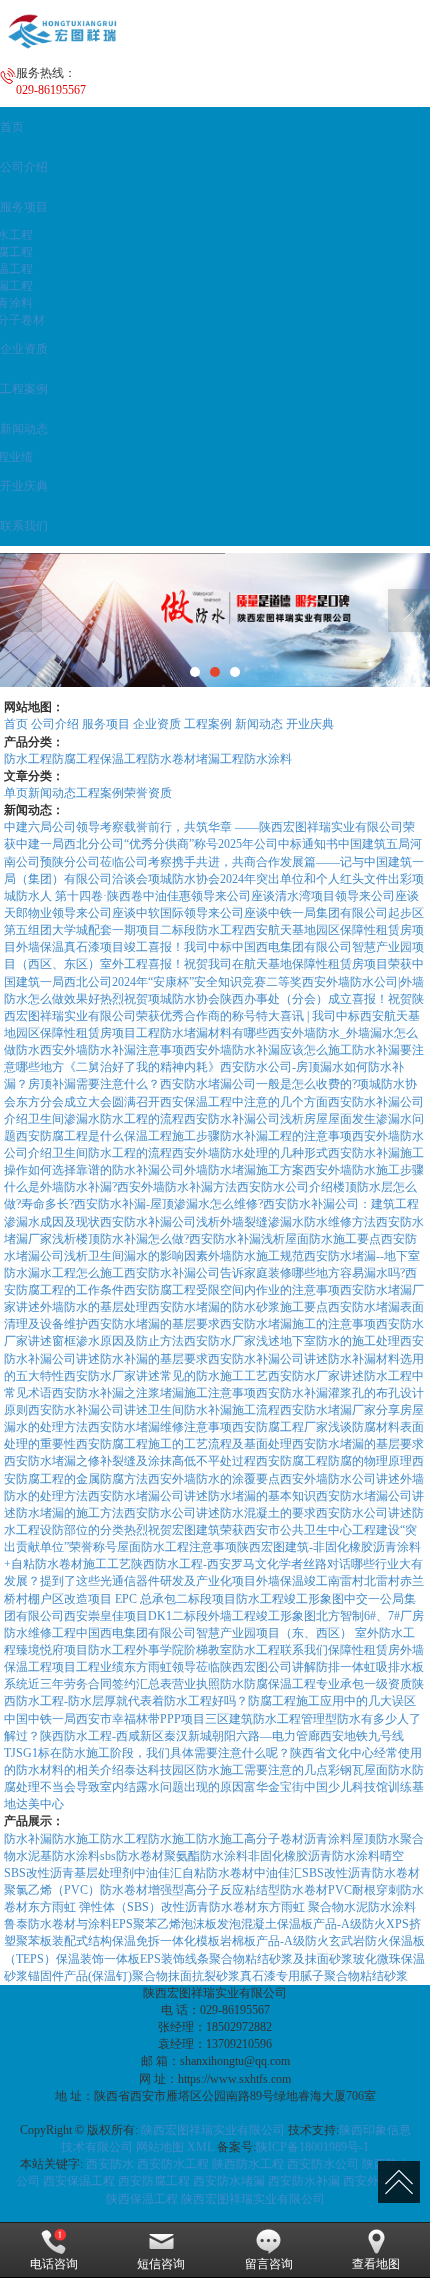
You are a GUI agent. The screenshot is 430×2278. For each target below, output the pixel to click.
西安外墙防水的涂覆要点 (214, 1479)
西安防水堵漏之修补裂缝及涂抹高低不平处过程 (130, 1461)
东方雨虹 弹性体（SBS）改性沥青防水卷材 (142, 1907)
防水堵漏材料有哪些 (214, 1033)
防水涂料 (268, 759)
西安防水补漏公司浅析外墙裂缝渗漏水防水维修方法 (238, 1222)
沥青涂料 (328, 1839)
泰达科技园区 (160, 1770)
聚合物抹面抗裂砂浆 (186, 1976)
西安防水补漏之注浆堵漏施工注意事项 (154, 1393)
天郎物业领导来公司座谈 (70, 913)
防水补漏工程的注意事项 (286, 1136)
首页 (16, 724)
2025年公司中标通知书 (278, 844)
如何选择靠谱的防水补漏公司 (106, 1170)
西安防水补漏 (304, 2181)
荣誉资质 (148, 793)
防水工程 (28, 759)
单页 (16, 793)
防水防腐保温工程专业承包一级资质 (316, 1684)
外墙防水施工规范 (256, 1256)
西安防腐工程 (154, 2181)
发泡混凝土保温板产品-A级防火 (301, 1924)
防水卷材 (172, 759)
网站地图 (160, 2147)
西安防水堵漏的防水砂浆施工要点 (238, 1307)
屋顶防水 (376, 1839)
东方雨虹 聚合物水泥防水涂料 (336, 1907)
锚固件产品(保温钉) (80, 1976)
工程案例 (208, 724)
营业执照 (196, 1684)
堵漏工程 (220, 759)
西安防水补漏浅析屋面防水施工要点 (285, 1239)
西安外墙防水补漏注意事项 (112, 1050)
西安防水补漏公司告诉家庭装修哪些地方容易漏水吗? (264, 1273)
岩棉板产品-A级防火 (274, 1941)
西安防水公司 (323, 2164)
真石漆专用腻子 (282, 1976)
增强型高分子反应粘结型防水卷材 (238, 1890)
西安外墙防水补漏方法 (177, 1187)
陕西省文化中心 (332, 1753)
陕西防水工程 (248, 2164)
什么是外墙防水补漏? (60, 1187)
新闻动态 (259, 724)
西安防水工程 (173, 2164)
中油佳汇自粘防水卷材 (194, 1873)
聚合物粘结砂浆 (366, 1976)
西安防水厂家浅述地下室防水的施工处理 (292, 1341)
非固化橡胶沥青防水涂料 (314, 1856)
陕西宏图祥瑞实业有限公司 (213, 2130)
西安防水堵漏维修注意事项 (160, 1427)
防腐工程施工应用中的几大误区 (332, 1701)
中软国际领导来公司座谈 (202, 913)
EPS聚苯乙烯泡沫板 (164, 1924)
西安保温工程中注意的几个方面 (244, 1102)
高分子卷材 (274, 1839)
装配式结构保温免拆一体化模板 (136, 1941)
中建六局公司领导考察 (64, 827)
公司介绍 (55, 724)
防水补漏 (28, 1839)
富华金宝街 (274, 1787)
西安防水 (110, 2164)
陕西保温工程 (142, 2199)
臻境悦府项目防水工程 (76, 1650)
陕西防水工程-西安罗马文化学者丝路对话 (241, 1564)
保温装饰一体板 (98, 1959)
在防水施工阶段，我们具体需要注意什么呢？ (170, 1753)
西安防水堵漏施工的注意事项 (298, 1324)
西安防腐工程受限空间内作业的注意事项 (232, 1290)
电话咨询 (54, 2264)
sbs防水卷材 (132, 1856)
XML (200, 2147)
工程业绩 (100, 1667)
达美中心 (40, 1804)
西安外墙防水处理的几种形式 (250, 1153)
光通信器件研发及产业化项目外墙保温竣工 (214, 1581)
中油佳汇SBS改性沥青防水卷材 (337, 1873)
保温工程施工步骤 (172, 1136)
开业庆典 (310, 724)
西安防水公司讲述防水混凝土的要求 (220, 1513)
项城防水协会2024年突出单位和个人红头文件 (268, 879)
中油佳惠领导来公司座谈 (209, 896)
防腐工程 (76, 759)
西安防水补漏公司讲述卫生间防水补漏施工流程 (154, 1410)
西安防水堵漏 (229, 2181)
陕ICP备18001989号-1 (312, 2147)
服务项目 (106, 724)
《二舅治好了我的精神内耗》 (142, 1067)
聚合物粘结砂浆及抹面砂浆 (281, 1959)
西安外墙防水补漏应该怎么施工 (268, 1050)
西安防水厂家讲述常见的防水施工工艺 (166, 1376)
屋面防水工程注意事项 (177, 1547)
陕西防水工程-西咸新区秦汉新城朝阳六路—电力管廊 (180, 1736)
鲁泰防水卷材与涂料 (58, 1924)
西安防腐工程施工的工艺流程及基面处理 (184, 1444)
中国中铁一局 (40, 1719)
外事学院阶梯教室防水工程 (208, 1650)
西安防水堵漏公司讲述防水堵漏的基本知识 (202, 1496)
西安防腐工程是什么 (70, 1136)
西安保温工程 (79, 2181)
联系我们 (304, 1650)
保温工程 (124, 759)
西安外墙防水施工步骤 (364, 1170)
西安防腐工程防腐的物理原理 (334, 1461)
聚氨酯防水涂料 (206, 1856)
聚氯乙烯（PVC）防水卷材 (76, 1890)
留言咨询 (269, 2264)
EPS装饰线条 (174, 1959)
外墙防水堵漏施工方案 (244, 1170)
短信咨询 (161, 2264)
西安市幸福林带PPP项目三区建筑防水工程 (188, 1719)
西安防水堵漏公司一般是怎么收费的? (258, 1084)
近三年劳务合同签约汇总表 (100, 1684)
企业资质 (157, 724)
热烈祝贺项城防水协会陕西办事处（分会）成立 (226, 999)
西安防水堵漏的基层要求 (154, 1324)
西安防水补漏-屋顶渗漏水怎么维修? (168, 1204)
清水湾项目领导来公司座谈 (347, 896)
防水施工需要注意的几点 (262, 1770)
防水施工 (76, 1839)
